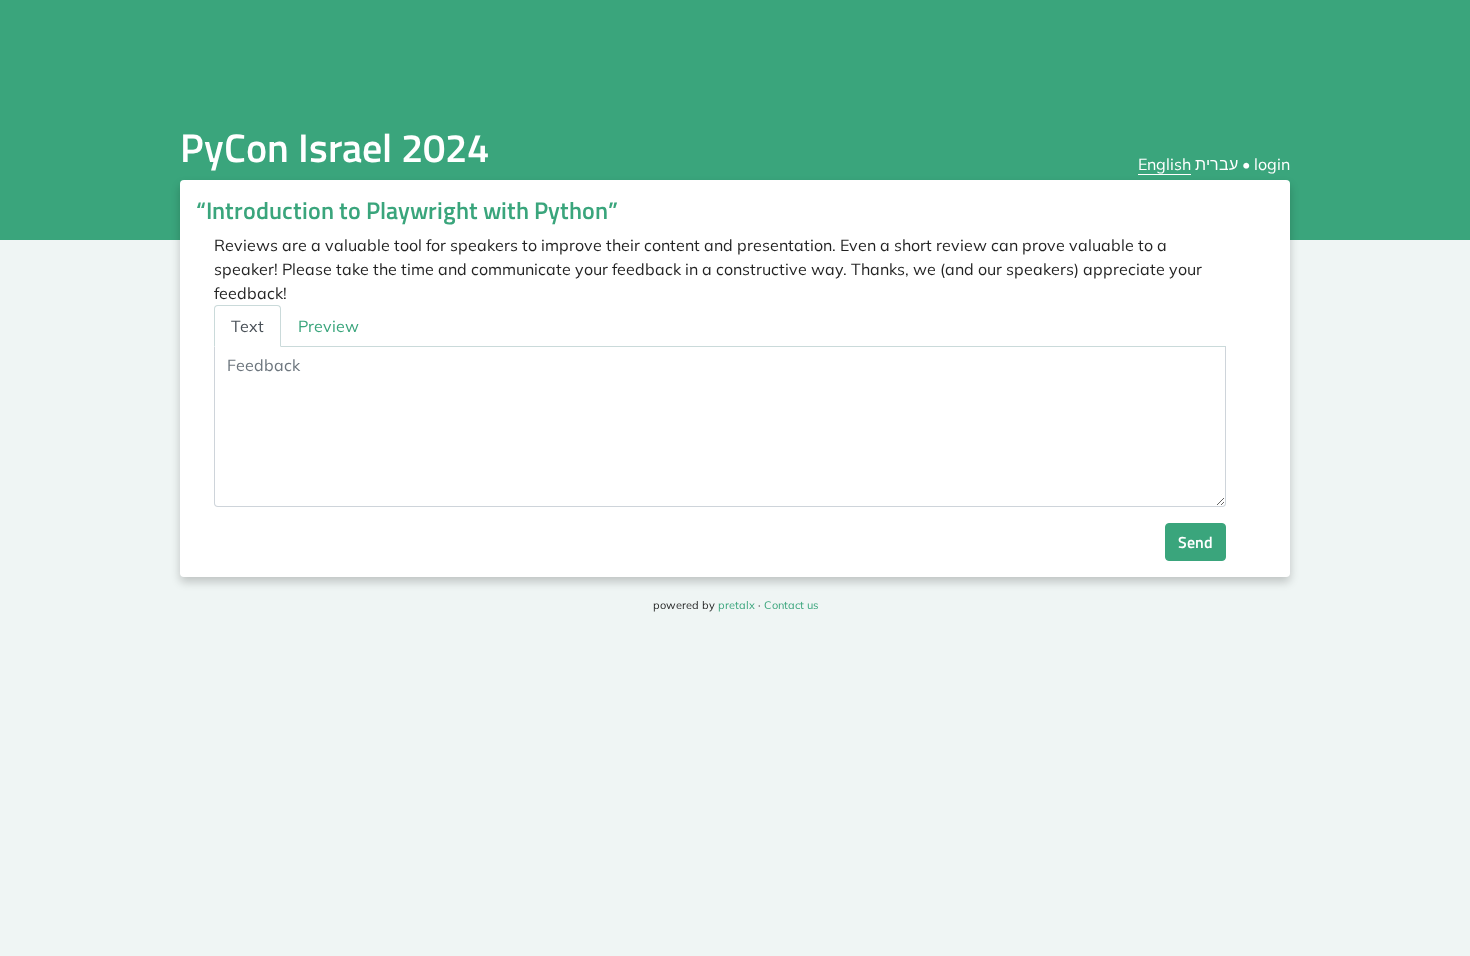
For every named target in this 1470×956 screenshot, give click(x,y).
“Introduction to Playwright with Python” (407, 210)
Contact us (791, 605)
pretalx (736, 605)
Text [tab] (247, 326)
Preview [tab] (328, 326)
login (1272, 164)
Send (1195, 542)
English (1164, 164)
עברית (1216, 164)
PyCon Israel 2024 (334, 147)
